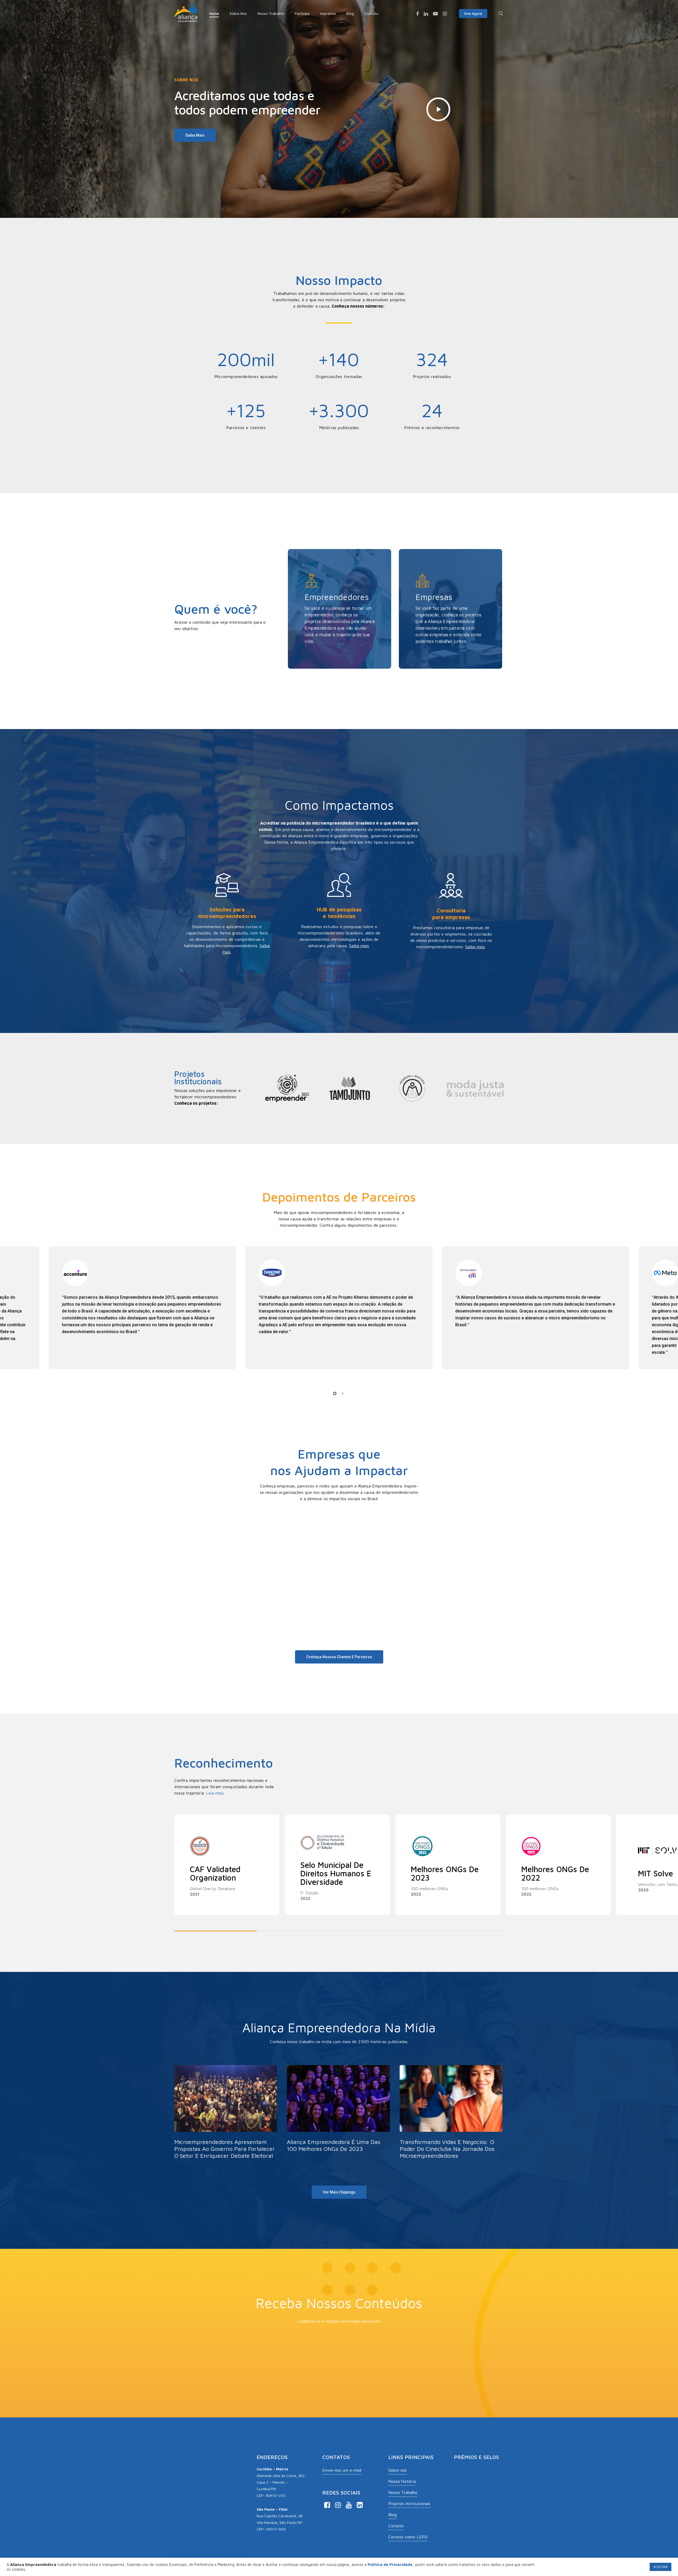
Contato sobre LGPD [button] (408, 2537)
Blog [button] (392, 2515)
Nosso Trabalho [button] (403, 2492)
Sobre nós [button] (398, 2470)
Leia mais (215, 1793)
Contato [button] (396, 2526)
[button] (195, 135)
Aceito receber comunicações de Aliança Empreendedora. (301, 2358)
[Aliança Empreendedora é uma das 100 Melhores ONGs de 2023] (338, 2110)
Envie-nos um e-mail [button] (342, 2470)
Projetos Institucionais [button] (409, 2503)
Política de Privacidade (349, 2366)
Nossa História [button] (402, 2481)
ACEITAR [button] (661, 2567)
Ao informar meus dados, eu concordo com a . (305, 2366)
